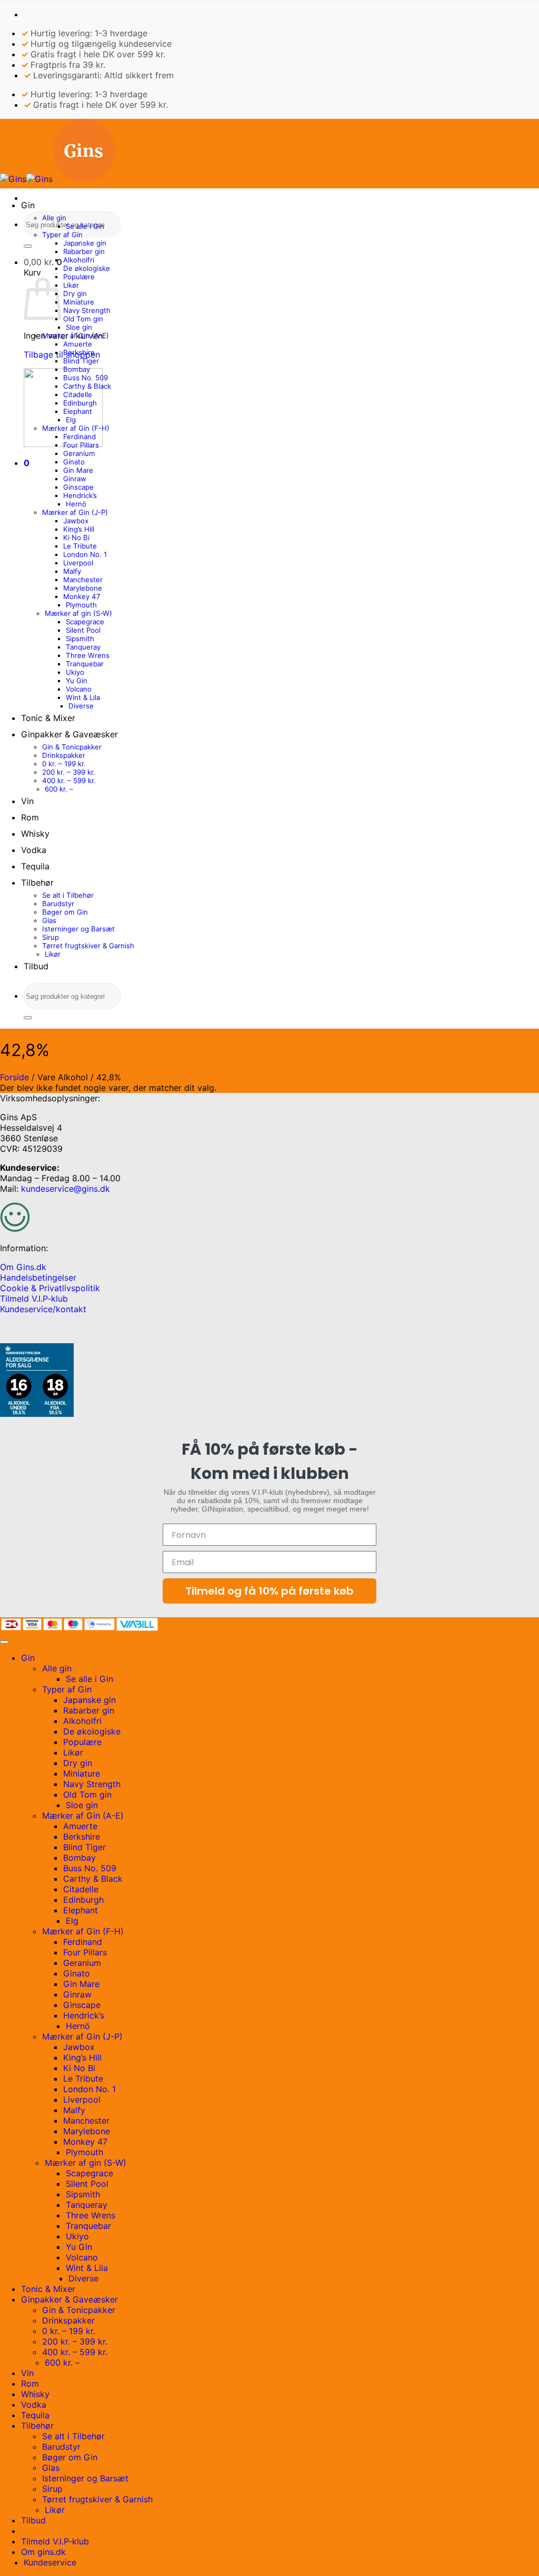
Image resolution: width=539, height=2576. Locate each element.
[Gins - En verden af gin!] (58, 179)
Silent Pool (83, 630)
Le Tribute (80, 546)
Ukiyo (75, 672)
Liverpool (78, 563)
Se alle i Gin (85, 226)
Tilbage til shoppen (62, 354)
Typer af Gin (62, 235)
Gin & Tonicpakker (72, 747)
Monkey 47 (82, 596)
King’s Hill (79, 529)
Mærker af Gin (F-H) (76, 428)
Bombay (77, 369)
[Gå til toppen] (4, 1642)
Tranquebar (85, 664)
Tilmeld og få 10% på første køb (269, 1591)
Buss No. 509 (86, 378)
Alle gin (54, 218)
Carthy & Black (87, 386)
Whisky (35, 834)
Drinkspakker (64, 755)
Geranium (79, 453)
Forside (14, 1077)
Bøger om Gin (65, 912)
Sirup (51, 937)
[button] (43, 262)
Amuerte (78, 344)
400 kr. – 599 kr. (69, 780)
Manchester (83, 580)
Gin (28, 205)
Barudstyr (58, 904)
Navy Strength (87, 310)
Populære (79, 277)
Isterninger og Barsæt (78, 929)
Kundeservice (50, 2562)
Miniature (79, 302)
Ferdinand (79, 437)
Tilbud (36, 966)
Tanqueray (83, 647)
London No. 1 (85, 554)
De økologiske (87, 268)
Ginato (74, 462)
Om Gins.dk (23, 1267)
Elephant (78, 411)
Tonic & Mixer (48, 718)
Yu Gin (77, 681)
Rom (30, 817)
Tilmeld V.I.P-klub (34, 1299)
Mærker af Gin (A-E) (76, 336)
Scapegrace (85, 622)
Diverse (81, 706)
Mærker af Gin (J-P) (75, 512)
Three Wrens (88, 655)
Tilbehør (37, 883)
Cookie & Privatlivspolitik (50, 1288)
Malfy (72, 571)
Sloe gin (79, 327)
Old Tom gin (83, 319)
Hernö (76, 504)
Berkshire (79, 352)
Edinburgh (80, 403)
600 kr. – (59, 789)
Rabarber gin (84, 251)
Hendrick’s (80, 495)
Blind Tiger (81, 361)
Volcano (79, 689)
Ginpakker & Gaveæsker (69, 734)
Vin (27, 801)
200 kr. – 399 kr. (69, 772)
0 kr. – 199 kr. (64, 764)
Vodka (34, 850)
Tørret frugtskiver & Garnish (88, 946)
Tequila (35, 866)
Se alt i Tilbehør (68, 895)
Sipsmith (80, 638)
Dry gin (75, 293)
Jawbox (76, 521)
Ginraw (75, 479)
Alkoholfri (79, 260)
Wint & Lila (83, 697)
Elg (71, 420)
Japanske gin (85, 243)
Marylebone (83, 588)
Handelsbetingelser (38, 1277)
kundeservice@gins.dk (66, 1189)
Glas (49, 920)
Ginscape (78, 487)
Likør (71, 285)
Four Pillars (81, 445)
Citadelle (78, 394)
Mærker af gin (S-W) (78, 613)
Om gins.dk (43, 2552)
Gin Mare (78, 470)
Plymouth (81, 605)
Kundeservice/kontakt (43, 1309)
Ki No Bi (76, 537)
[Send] (28, 246)
